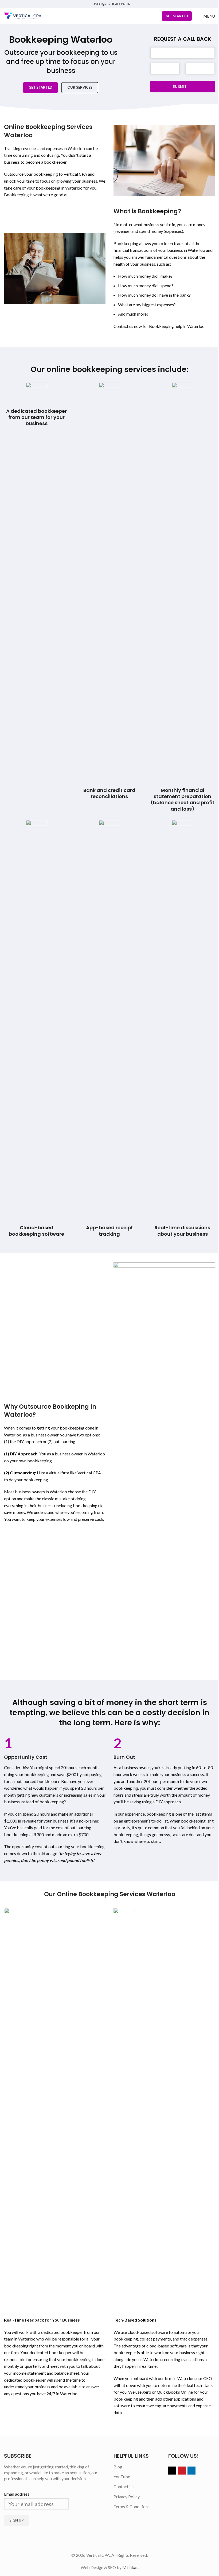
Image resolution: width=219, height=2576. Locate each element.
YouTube (122, 2477)
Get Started (40, 87)
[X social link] (172, 2471)
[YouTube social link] (182, 2471)
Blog (118, 2467)
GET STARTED (177, 16)
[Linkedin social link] (191, 2471)
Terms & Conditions (132, 2506)
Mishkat (130, 2567)
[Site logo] (23, 15)
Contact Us (124, 2486)
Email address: (17, 2494)
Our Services (80, 87)
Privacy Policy (127, 2497)
